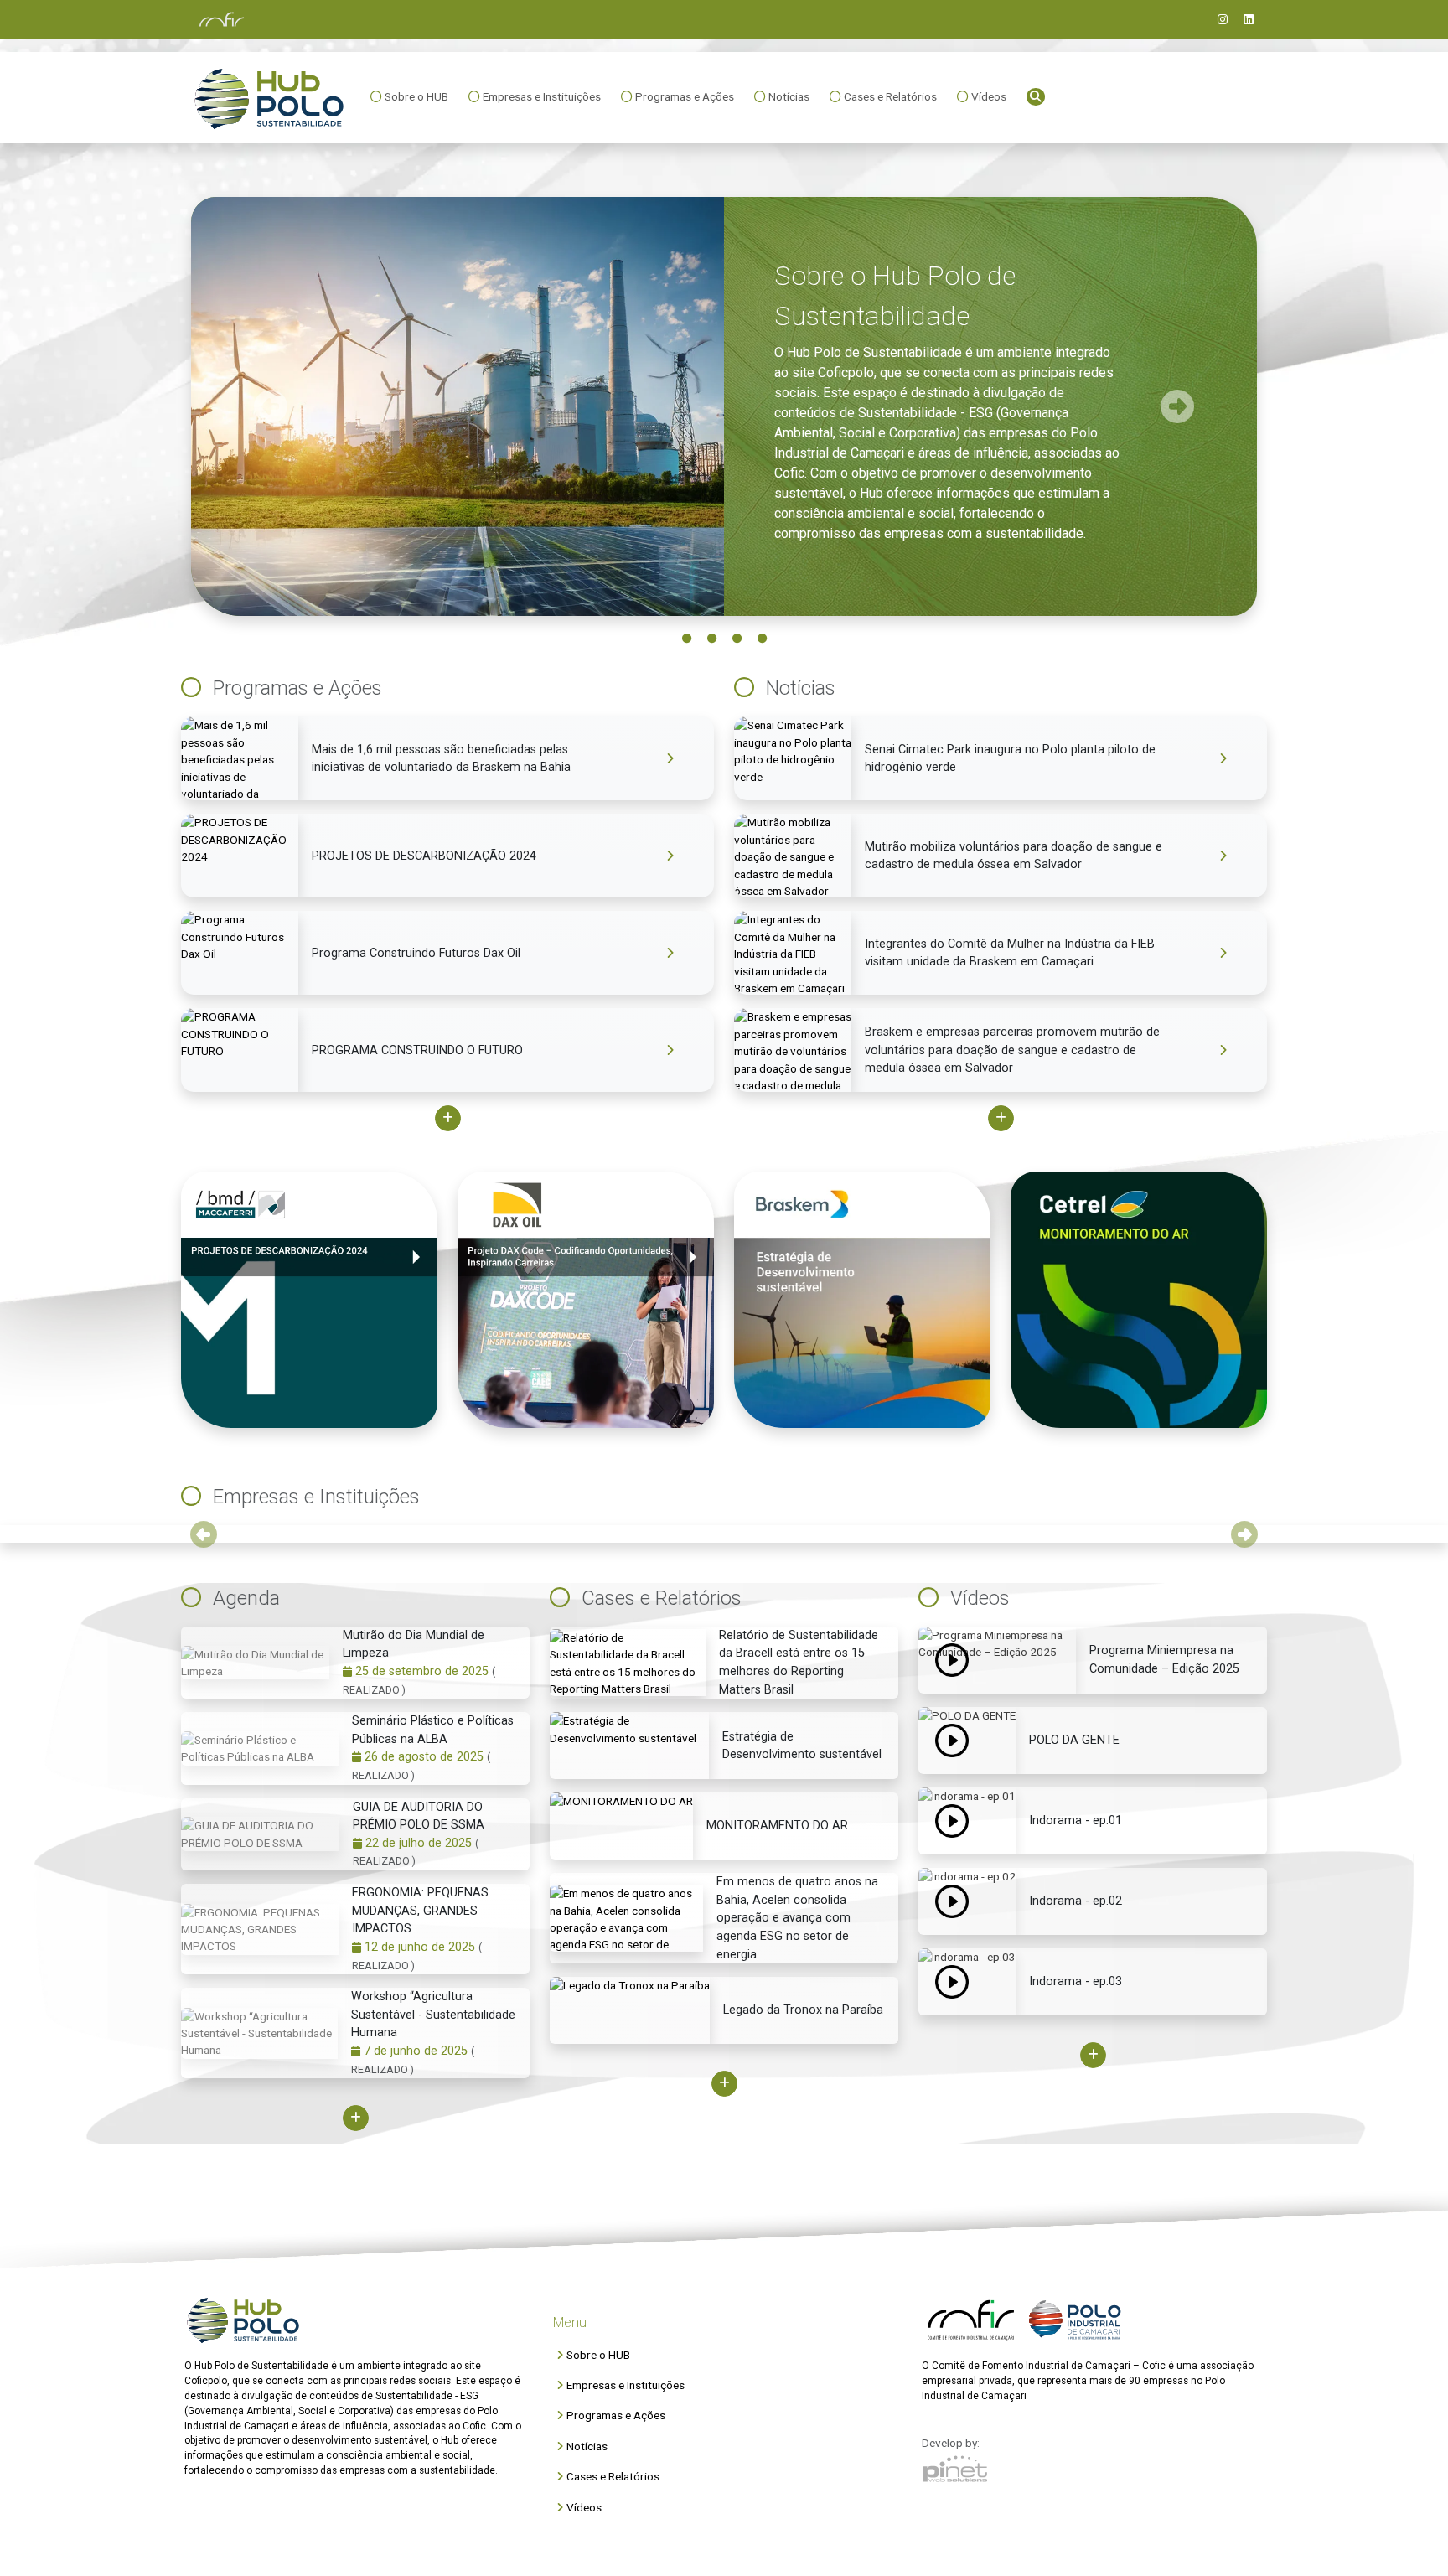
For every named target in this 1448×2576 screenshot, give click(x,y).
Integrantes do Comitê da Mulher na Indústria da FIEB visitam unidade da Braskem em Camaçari (1010, 953)
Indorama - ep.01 (1076, 1821)
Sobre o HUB (415, 96)
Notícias (788, 96)
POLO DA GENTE (1074, 1740)
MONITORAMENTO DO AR (777, 1826)
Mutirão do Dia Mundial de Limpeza (419, 1662)
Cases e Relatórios (889, 96)
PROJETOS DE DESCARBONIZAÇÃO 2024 (424, 856)
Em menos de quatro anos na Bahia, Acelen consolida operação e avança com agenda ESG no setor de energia (797, 1918)
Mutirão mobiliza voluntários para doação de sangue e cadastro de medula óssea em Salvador (1014, 856)
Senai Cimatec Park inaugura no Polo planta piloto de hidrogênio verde (1010, 759)
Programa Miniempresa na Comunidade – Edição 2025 (1164, 1660)
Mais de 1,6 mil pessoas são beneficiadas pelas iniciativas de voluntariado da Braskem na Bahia (441, 759)
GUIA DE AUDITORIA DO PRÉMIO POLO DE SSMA (419, 1834)
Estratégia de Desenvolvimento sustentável (802, 1746)
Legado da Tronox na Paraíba (803, 2010)
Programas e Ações (683, 96)
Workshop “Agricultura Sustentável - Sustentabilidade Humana (433, 2032)
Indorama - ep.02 (1076, 1901)
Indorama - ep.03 (1076, 1981)
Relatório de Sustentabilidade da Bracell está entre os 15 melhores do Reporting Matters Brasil (799, 1663)
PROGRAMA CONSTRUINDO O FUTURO (417, 1050)
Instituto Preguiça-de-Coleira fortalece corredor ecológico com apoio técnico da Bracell (693, 529)
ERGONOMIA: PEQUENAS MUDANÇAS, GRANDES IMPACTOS (420, 1928)
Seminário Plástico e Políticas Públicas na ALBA (433, 1748)
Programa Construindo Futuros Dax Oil (416, 953)
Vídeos (988, 96)
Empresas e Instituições (540, 96)
